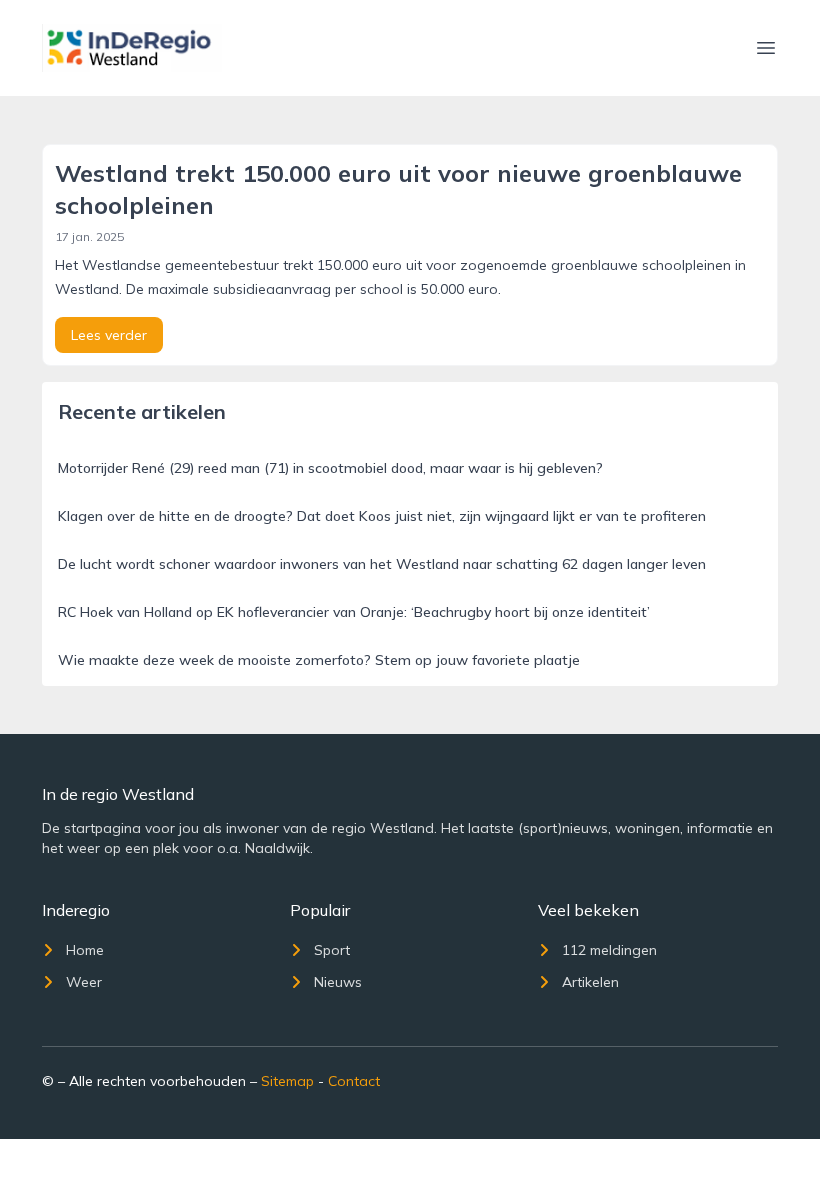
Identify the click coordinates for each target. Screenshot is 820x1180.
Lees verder (109, 335)
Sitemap (287, 1081)
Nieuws (338, 982)
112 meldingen (609, 950)
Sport (332, 950)
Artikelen (590, 982)
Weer (84, 982)
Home (85, 950)
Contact (354, 1081)
